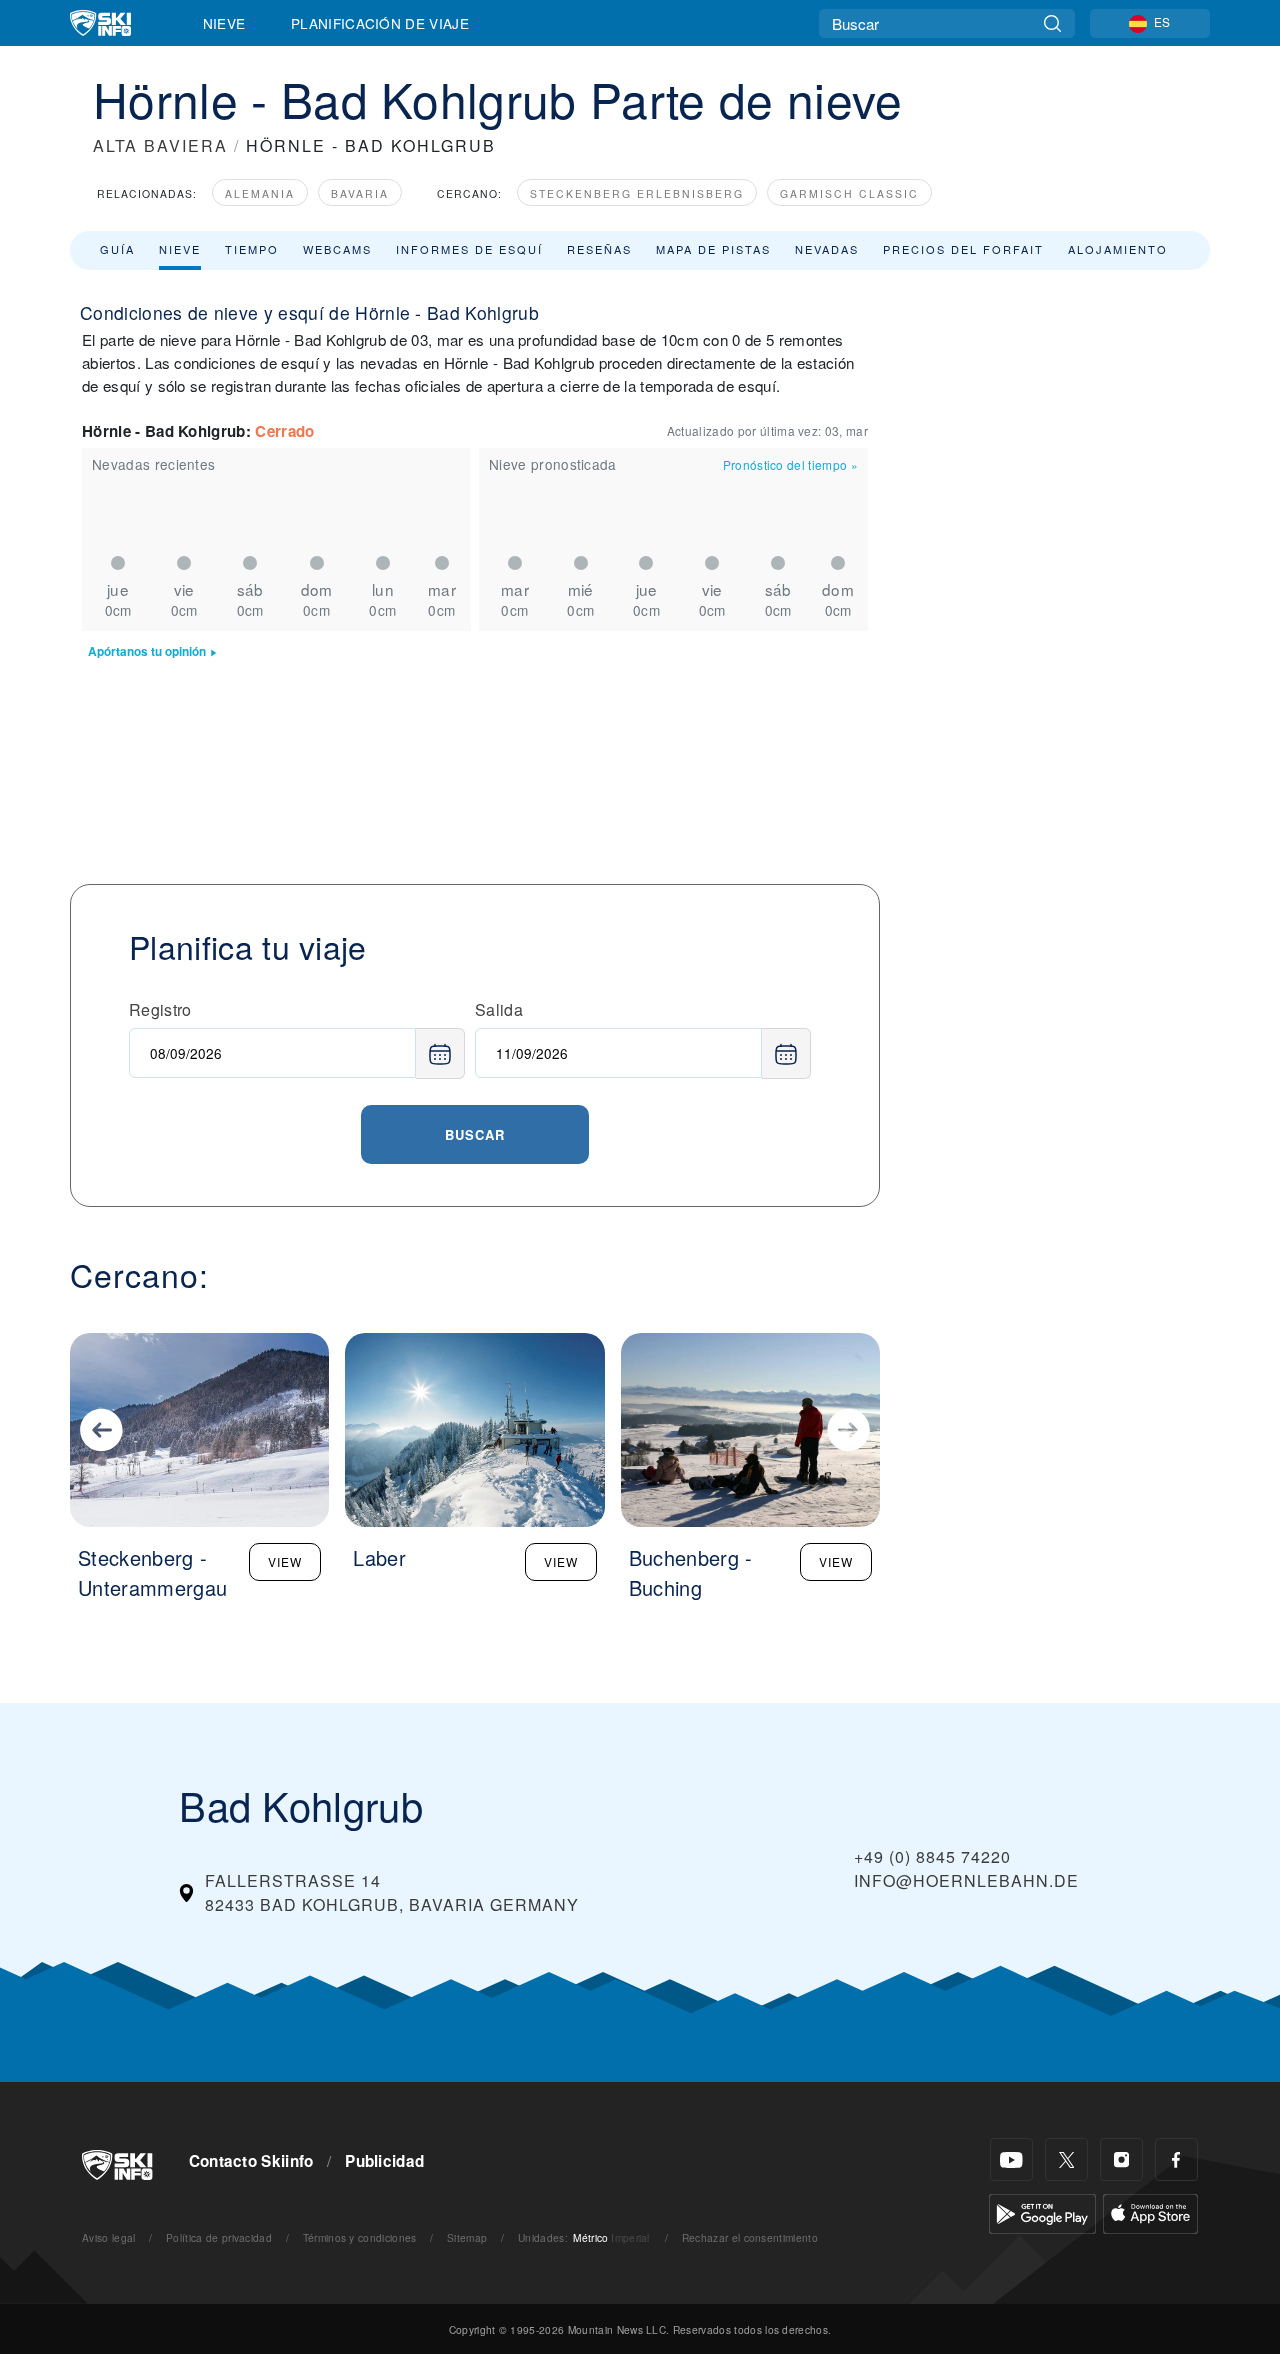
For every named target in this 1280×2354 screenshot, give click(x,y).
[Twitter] (1066, 2159)
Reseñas (599, 249)
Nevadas (827, 249)
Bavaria (360, 193)
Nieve (224, 23)
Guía (117, 249)
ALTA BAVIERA (160, 145)
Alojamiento (1118, 249)
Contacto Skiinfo (251, 2161)
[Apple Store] (1150, 2211)
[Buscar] (1052, 23)
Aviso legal (109, 2237)
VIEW (285, 1561)
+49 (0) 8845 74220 (932, 1856)
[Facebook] (1176, 2159)
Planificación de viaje (380, 23)
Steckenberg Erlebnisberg (637, 193)
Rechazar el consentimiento (750, 2237)
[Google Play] (1042, 2211)
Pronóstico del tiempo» (790, 464)
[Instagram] (1121, 2159)
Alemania (260, 193)
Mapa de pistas (713, 249)
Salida (499, 1009)
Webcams (337, 249)
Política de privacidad (219, 2237)
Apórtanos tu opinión (147, 651)
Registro (160, 1009)
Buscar (475, 1134)
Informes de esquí (469, 249)
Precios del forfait (963, 249)
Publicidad (384, 2161)
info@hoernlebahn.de (966, 1880)
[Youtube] (1011, 2159)
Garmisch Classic (849, 193)
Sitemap (467, 2237)
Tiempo (252, 249)
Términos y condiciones (360, 2237)
